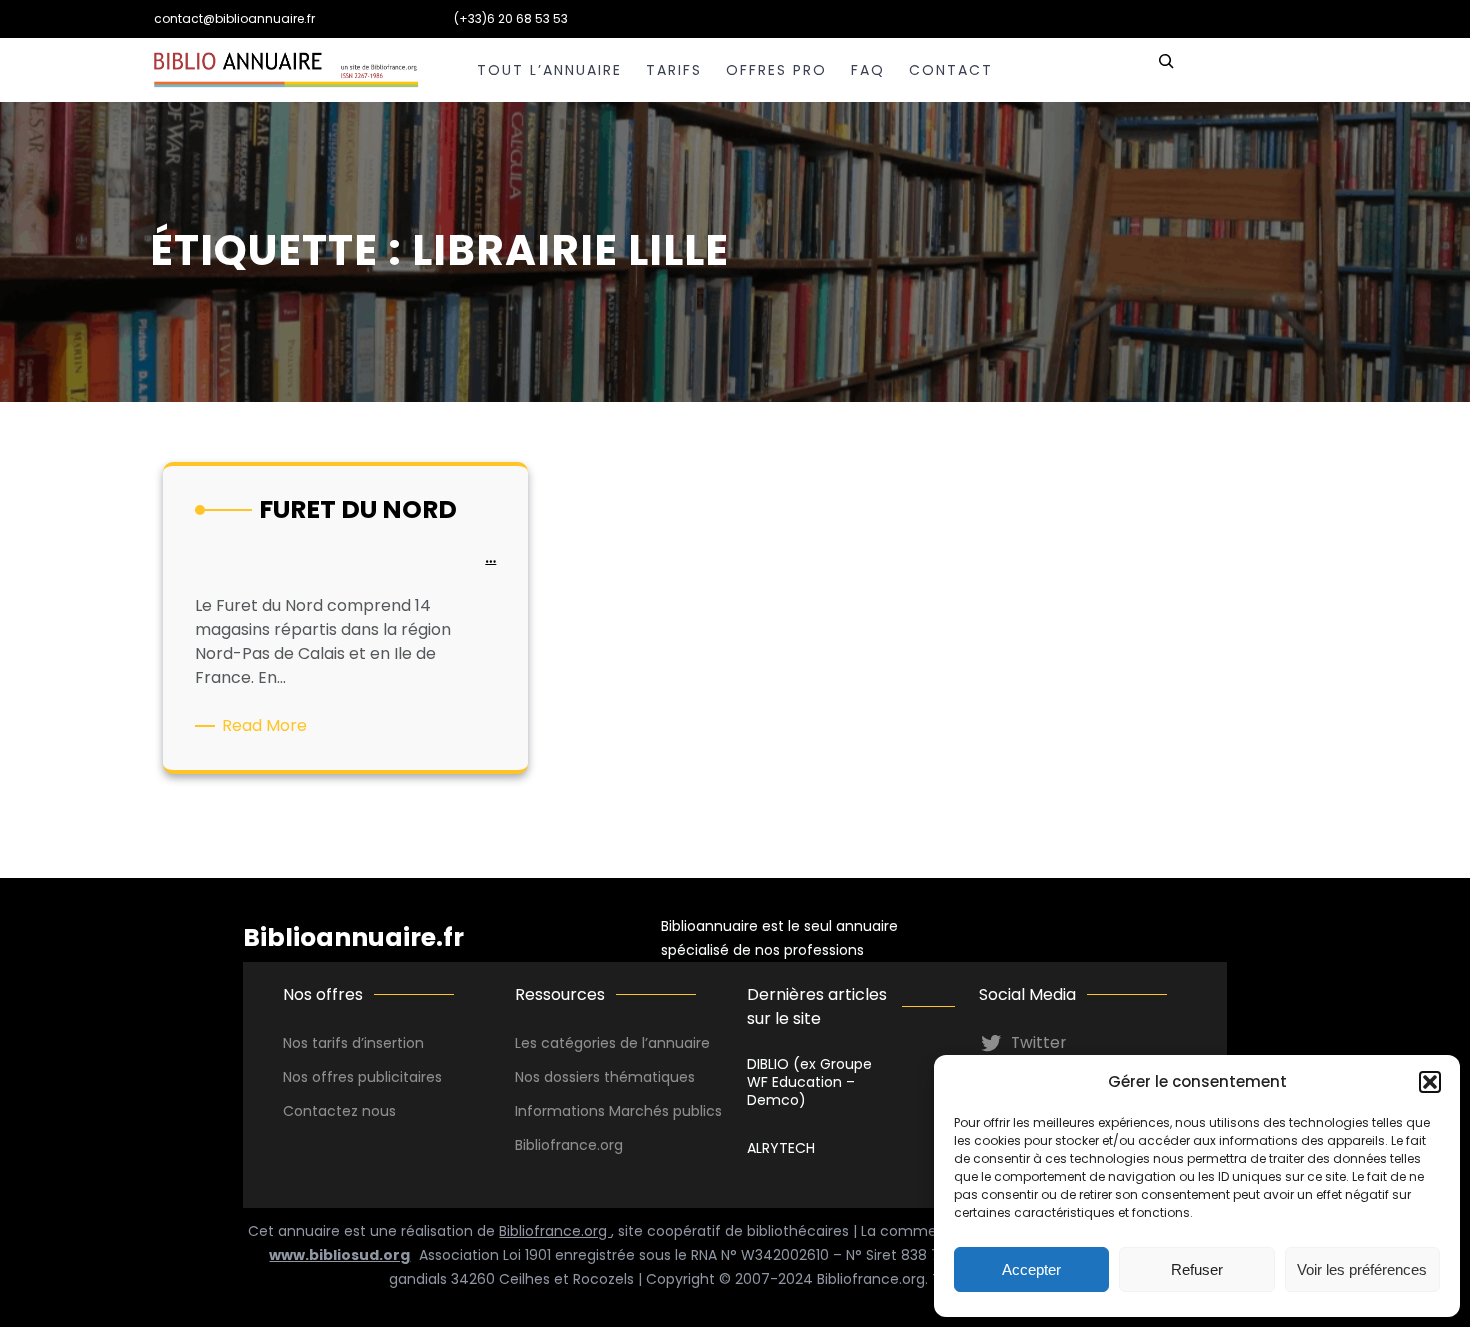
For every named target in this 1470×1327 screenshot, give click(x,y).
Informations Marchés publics (618, 1111)
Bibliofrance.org (555, 1231)
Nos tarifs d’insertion (353, 1043)
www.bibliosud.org (339, 1255)
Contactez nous (339, 1111)
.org (610, 1145)
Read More (268, 726)
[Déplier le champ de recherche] (1166, 70)
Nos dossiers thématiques (605, 1077)
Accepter (1031, 1269)
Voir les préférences (1362, 1269)
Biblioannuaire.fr (353, 937)
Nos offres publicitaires (362, 1077)
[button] (1430, 1082)
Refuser (1197, 1269)
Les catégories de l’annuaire (612, 1043)
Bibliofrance (556, 1145)
